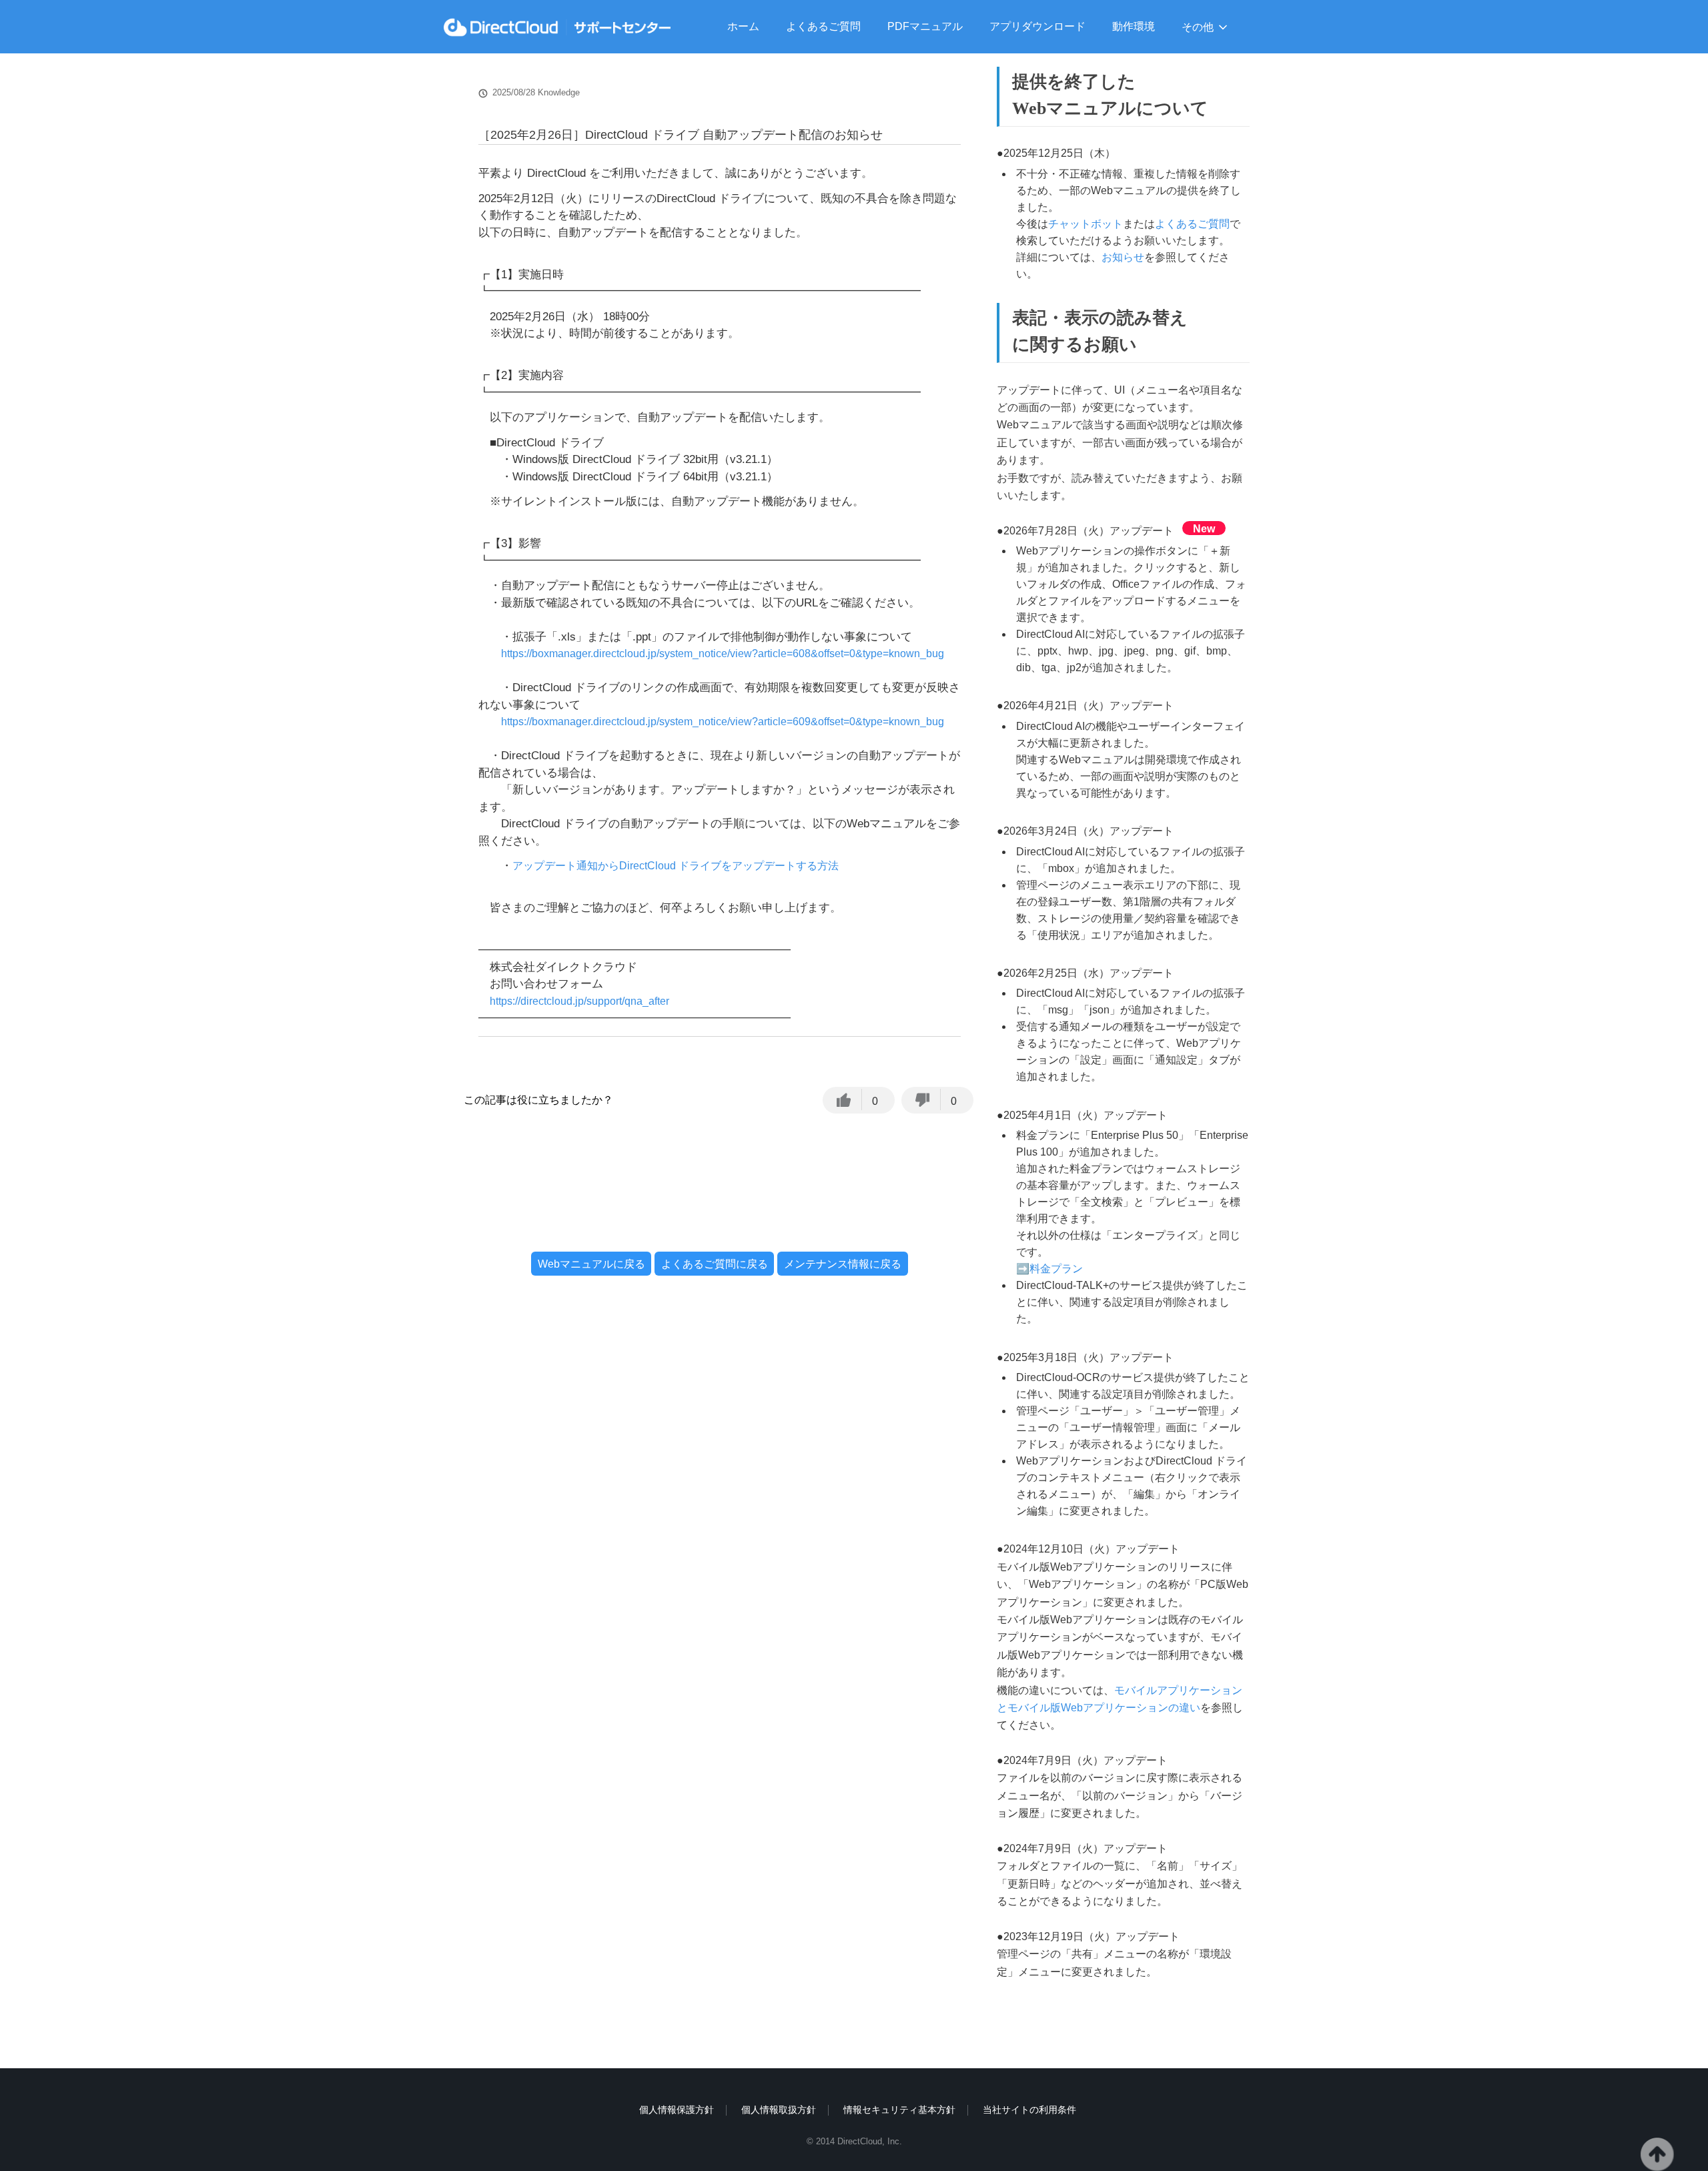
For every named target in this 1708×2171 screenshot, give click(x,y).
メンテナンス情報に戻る (843, 1264)
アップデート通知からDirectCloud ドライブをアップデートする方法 (676, 866)
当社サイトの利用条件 (1029, 2110)
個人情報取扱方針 (779, 2110)
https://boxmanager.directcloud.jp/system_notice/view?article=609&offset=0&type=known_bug (723, 722)
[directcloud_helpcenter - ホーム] (557, 27)
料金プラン (1056, 1269)
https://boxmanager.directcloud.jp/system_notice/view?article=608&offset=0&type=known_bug (723, 654)
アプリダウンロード (1037, 26)
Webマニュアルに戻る (591, 1264)
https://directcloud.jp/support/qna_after (579, 1001)
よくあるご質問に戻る (715, 1264)
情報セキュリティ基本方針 (899, 2110)
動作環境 (1134, 26)
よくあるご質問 (823, 26)
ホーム (743, 26)
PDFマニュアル (925, 26)
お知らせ (1123, 257)
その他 (1198, 27)
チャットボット (1086, 224)
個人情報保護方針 (677, 2110)
